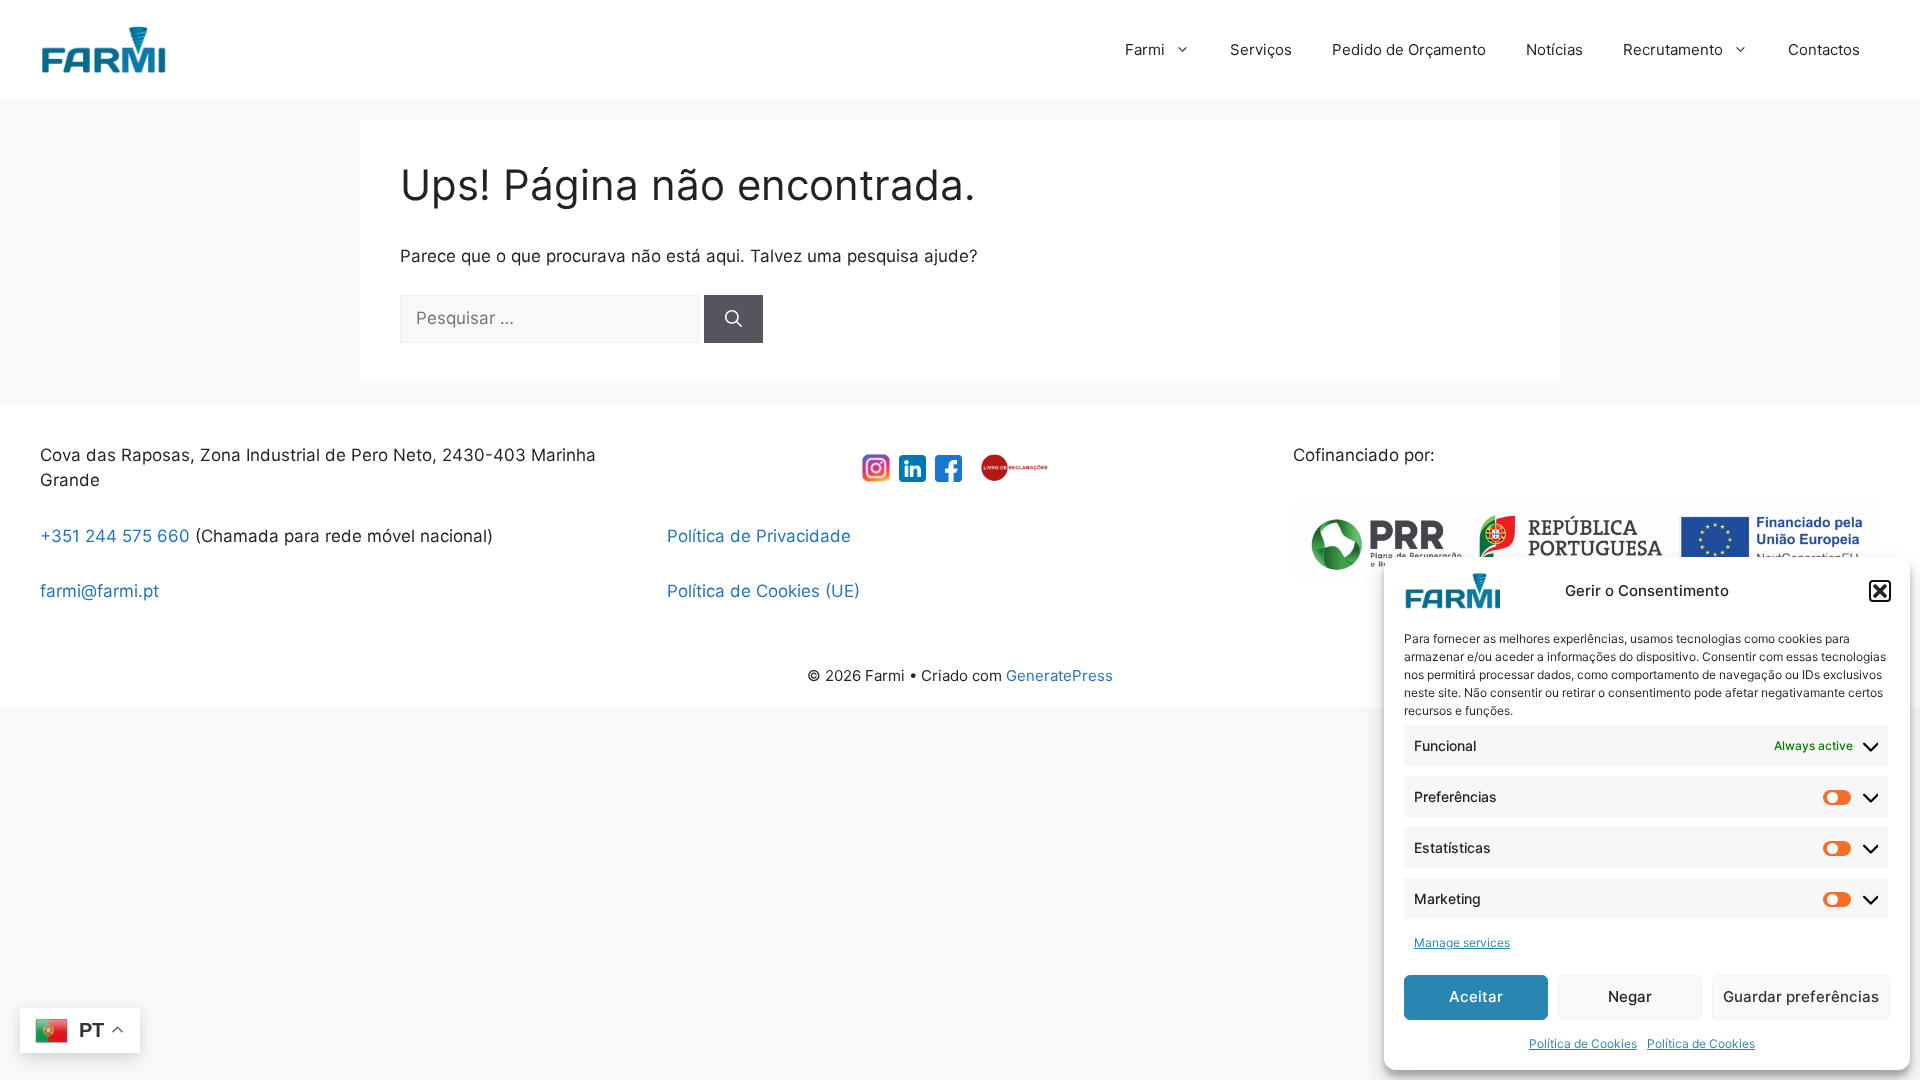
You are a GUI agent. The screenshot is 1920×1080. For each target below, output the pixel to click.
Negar (1630, 996)
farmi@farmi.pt (99, 591)
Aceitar (1476, 996)
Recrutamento (1673, 49)
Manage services (1462, 942)
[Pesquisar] (733, 319)
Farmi (1145, 49)
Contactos (1824, 49)
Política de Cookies (1583, 1043)
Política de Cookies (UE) (763, 591)
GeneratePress (1059, 675)
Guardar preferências (1801, 996)
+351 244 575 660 (115, 536)
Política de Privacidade (759, 536)
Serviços (1261, 49)
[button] (1880, 591)
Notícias (1554, 49)
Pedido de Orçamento (1409, 49)
